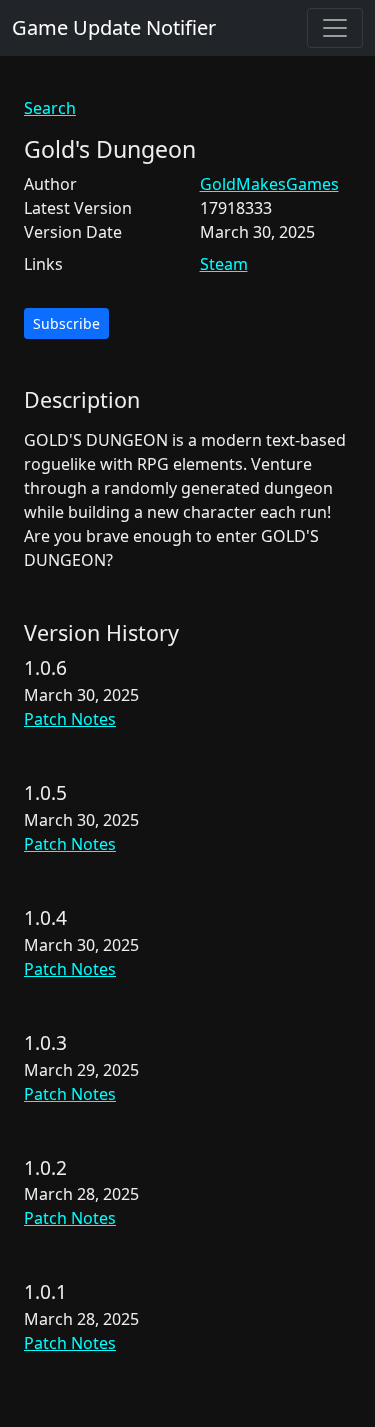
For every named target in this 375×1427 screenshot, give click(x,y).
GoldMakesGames (269, 184)
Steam (224, 264)
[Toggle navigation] (335, 28)
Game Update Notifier (114, 27)
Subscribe (66, 323)
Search (50, 108)
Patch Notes (70, 719)
